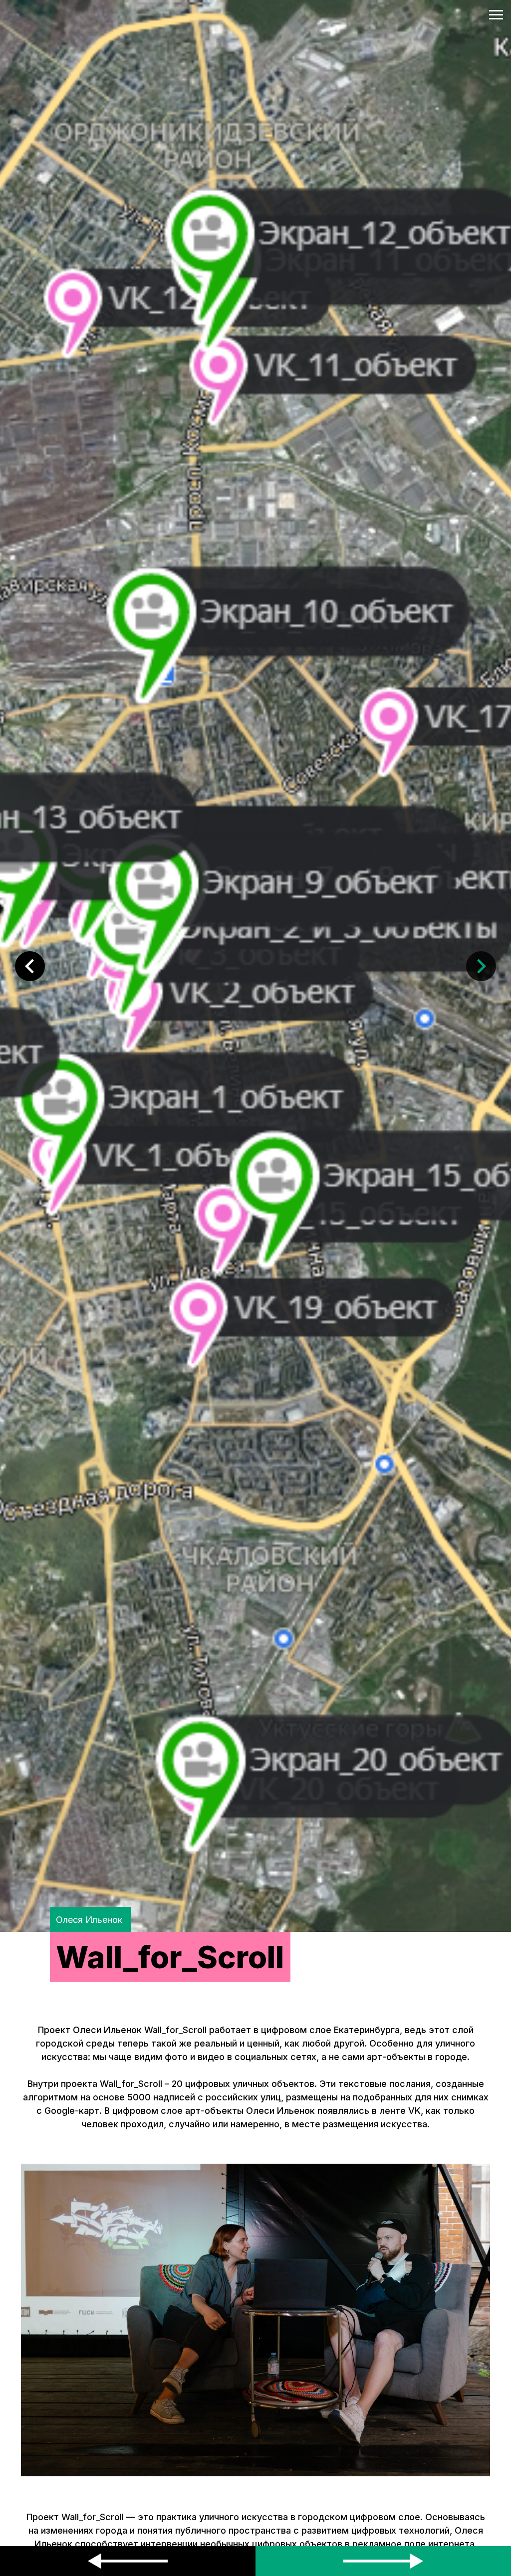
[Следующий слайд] (481, 966)
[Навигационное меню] (496, 15)
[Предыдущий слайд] (30, 966)
